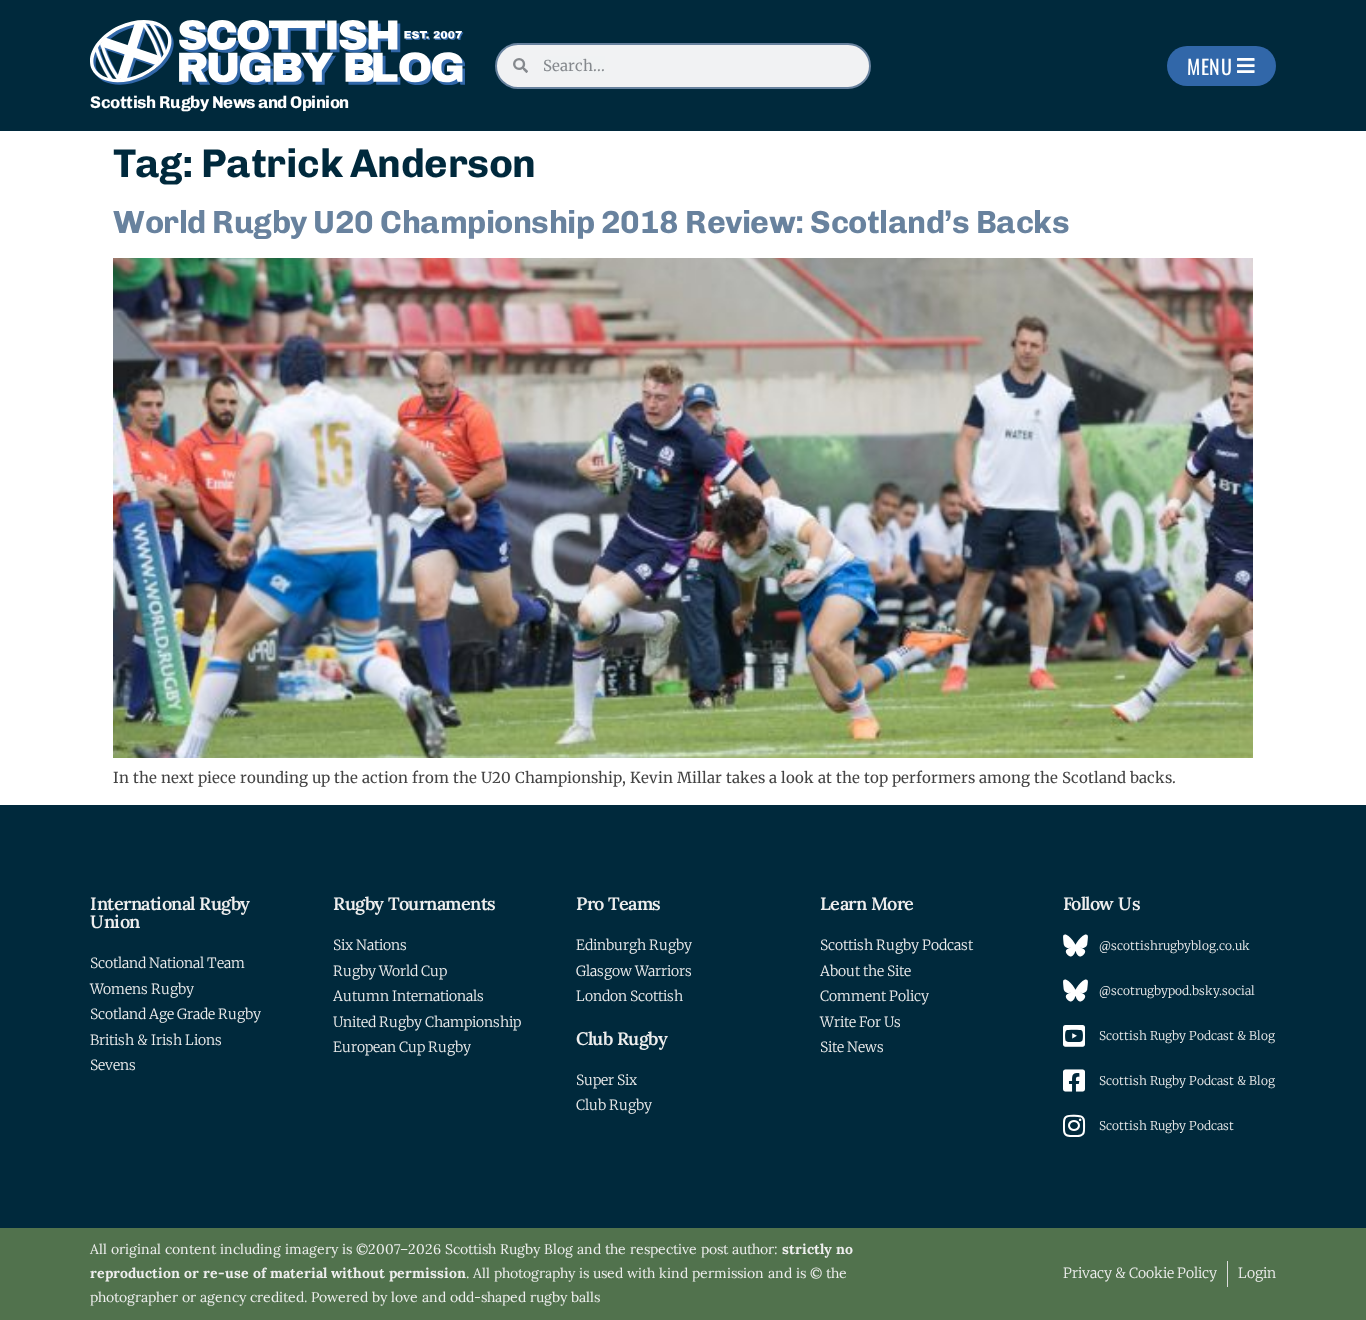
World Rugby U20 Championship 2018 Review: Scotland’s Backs (591, 222)
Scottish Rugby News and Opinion (219, 102)
